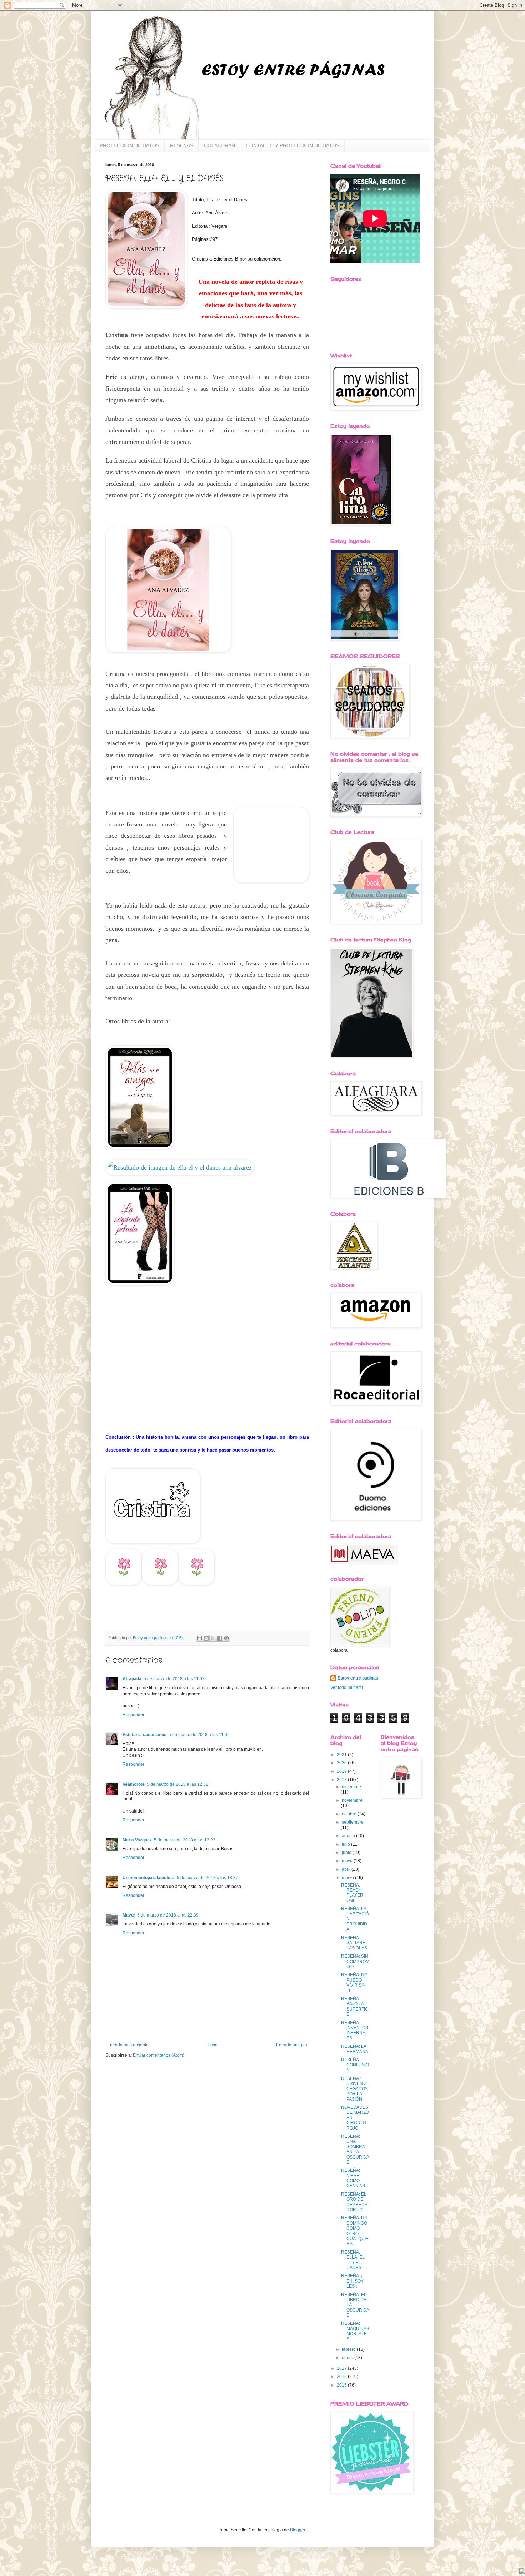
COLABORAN (219, 145)
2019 (342, 1771)
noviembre (352, 1800)
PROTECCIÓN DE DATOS (129, 145)
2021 (342, 1755)
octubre (350, 1814)
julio (346, 1844)
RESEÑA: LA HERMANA (355, 2049)
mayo (348, 1861)
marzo (348, 1878)
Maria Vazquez (137, 1840)
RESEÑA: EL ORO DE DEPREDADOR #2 (354, 2202)
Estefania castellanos (144, 1735)
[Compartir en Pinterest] (226, 1638)
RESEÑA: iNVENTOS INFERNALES (355, 2030)
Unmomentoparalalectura (149, 1878)
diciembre (351, 1787)
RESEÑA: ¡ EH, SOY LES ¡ (352, 2281)
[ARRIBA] (522, 2572)
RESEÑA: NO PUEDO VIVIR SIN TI (354, 1982)
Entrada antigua (292, 2045)
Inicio (212, 2045)
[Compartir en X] (213, 1638)
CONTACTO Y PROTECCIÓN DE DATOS (292, 145)
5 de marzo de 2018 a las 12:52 (177, 1784)
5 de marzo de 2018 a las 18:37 (207, 1878)
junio (347, 1853)
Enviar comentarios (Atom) (159, 2055)
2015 (342, 2385)
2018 (342, 1780)
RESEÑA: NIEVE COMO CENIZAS (353, 2178)
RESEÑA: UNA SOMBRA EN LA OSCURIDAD (355, 2149)
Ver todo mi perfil (347, 1687)
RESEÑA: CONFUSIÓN (355, 2065)
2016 (342, 2377)
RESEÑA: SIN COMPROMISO (355, 1961)
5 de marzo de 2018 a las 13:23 (185, 1840)
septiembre (353, 1822)
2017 (342, 2368)
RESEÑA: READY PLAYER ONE (352, 1893)
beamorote (134, 1784)
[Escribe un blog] (206, 1638)
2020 (342, 1763)
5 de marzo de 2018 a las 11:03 (174, 1679)
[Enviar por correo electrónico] (199, 1638)
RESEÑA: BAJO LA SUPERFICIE (355, 2006)
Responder (133, 1715)
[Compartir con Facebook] (220, 1638)
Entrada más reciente (128, 2045)
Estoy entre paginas (358, 1678)
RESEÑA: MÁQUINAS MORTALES (355, 2331)
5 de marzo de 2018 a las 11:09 (199, 1735)
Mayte (129, 1915)
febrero (349, 2349)
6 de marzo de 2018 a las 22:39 (168, 1915)
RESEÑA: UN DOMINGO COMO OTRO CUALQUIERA (355, 2231)
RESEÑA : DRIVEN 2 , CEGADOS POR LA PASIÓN (355, 2089)
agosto (349, 1836)
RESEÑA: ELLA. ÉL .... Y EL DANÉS (353, 2260)
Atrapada (132, 1679)
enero (348, 2358)
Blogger (297, 2530)
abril (347, 1869)
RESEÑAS (182, 145)
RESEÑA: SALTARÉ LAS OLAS (354, 1943)
